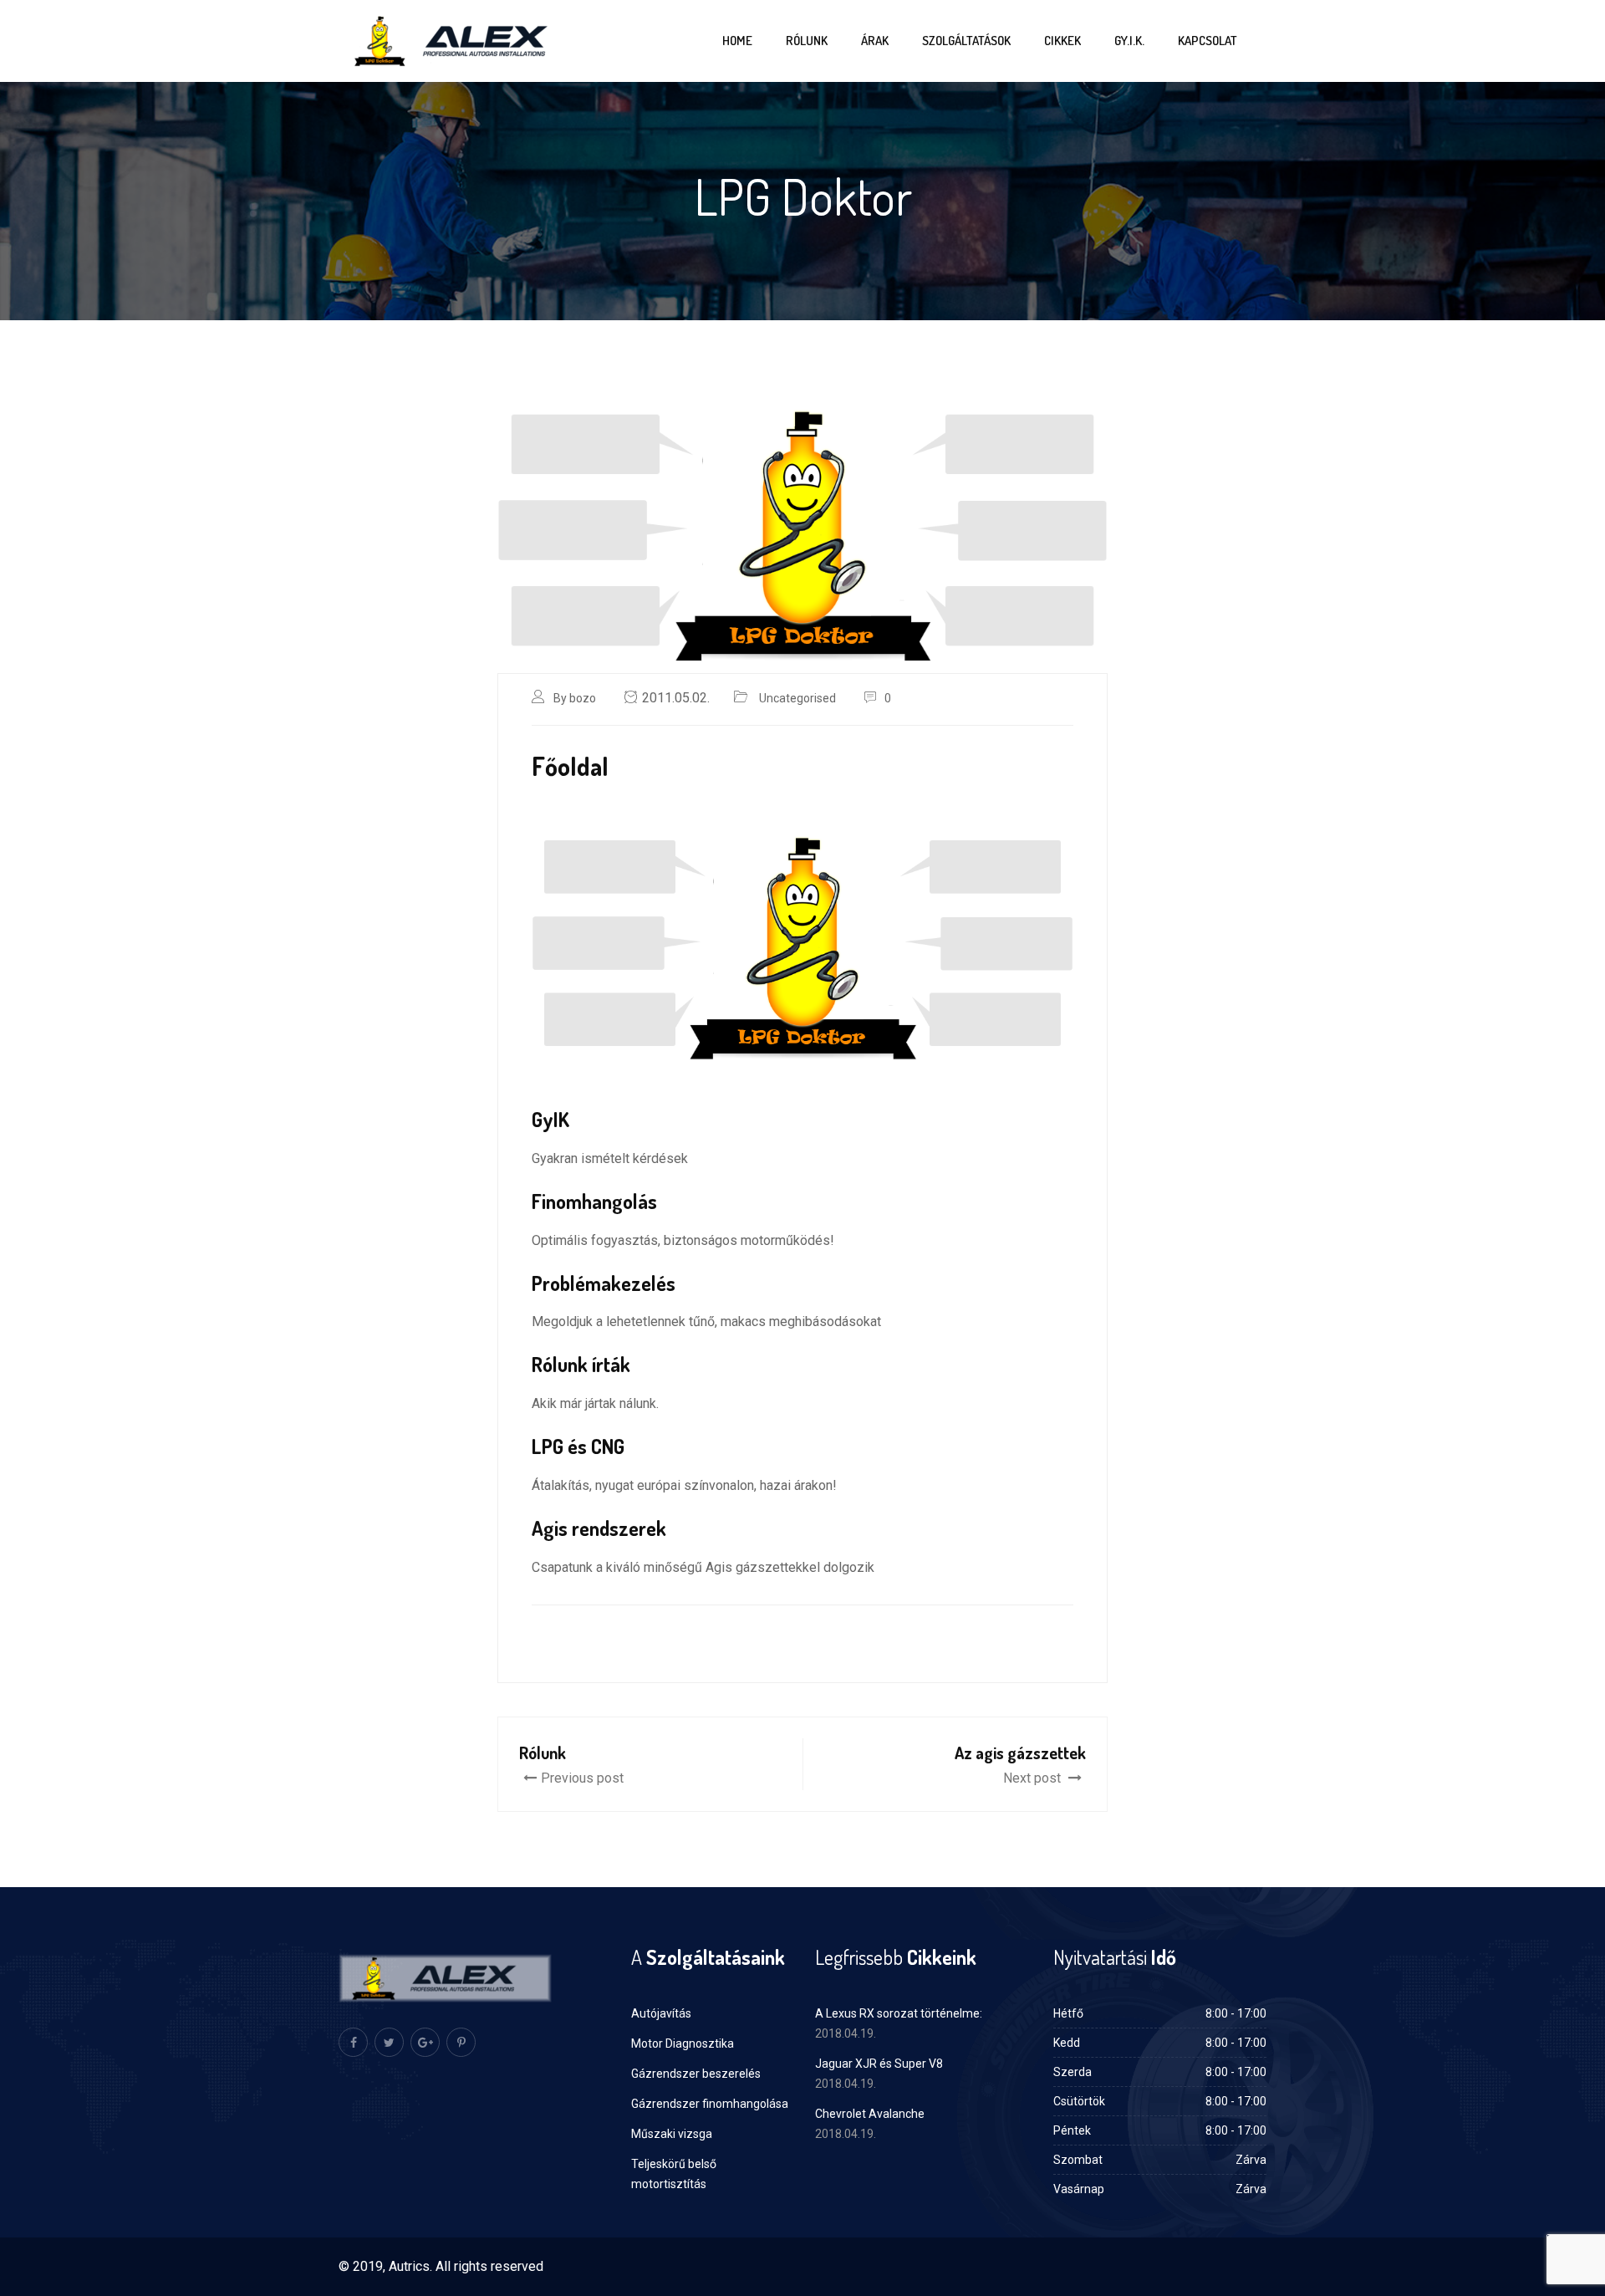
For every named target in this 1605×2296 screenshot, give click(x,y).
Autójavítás (661, 2013)
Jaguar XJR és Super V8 (879, 2064)
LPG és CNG (578, 1446)
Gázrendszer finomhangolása (710, 2104)
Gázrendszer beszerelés (696, 2074)
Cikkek (1062, 41)
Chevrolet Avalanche (870, 2114)
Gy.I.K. (1129, 41)
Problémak (576, 1283)
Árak (875, 41)
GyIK (550, 1119)
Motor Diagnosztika (683, 2043)
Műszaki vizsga (672, 2134)
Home (737, 41)
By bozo (575, 698)
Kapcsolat (1208, 41)
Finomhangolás (594, 1201)
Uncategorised (797, 698)
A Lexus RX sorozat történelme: (899, 2013)
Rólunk (807, 41)
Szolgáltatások (966, 41)
